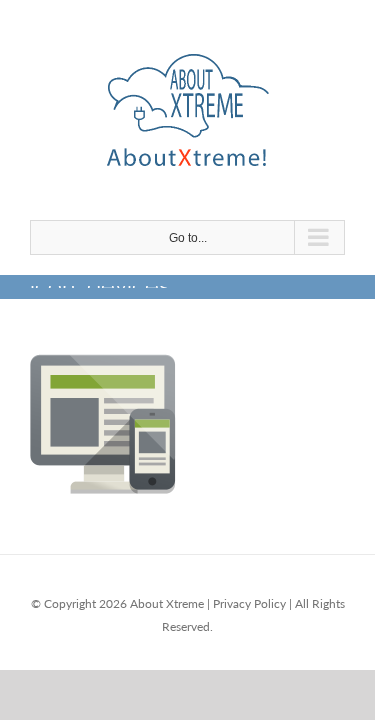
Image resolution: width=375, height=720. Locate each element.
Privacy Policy (249, 603)
